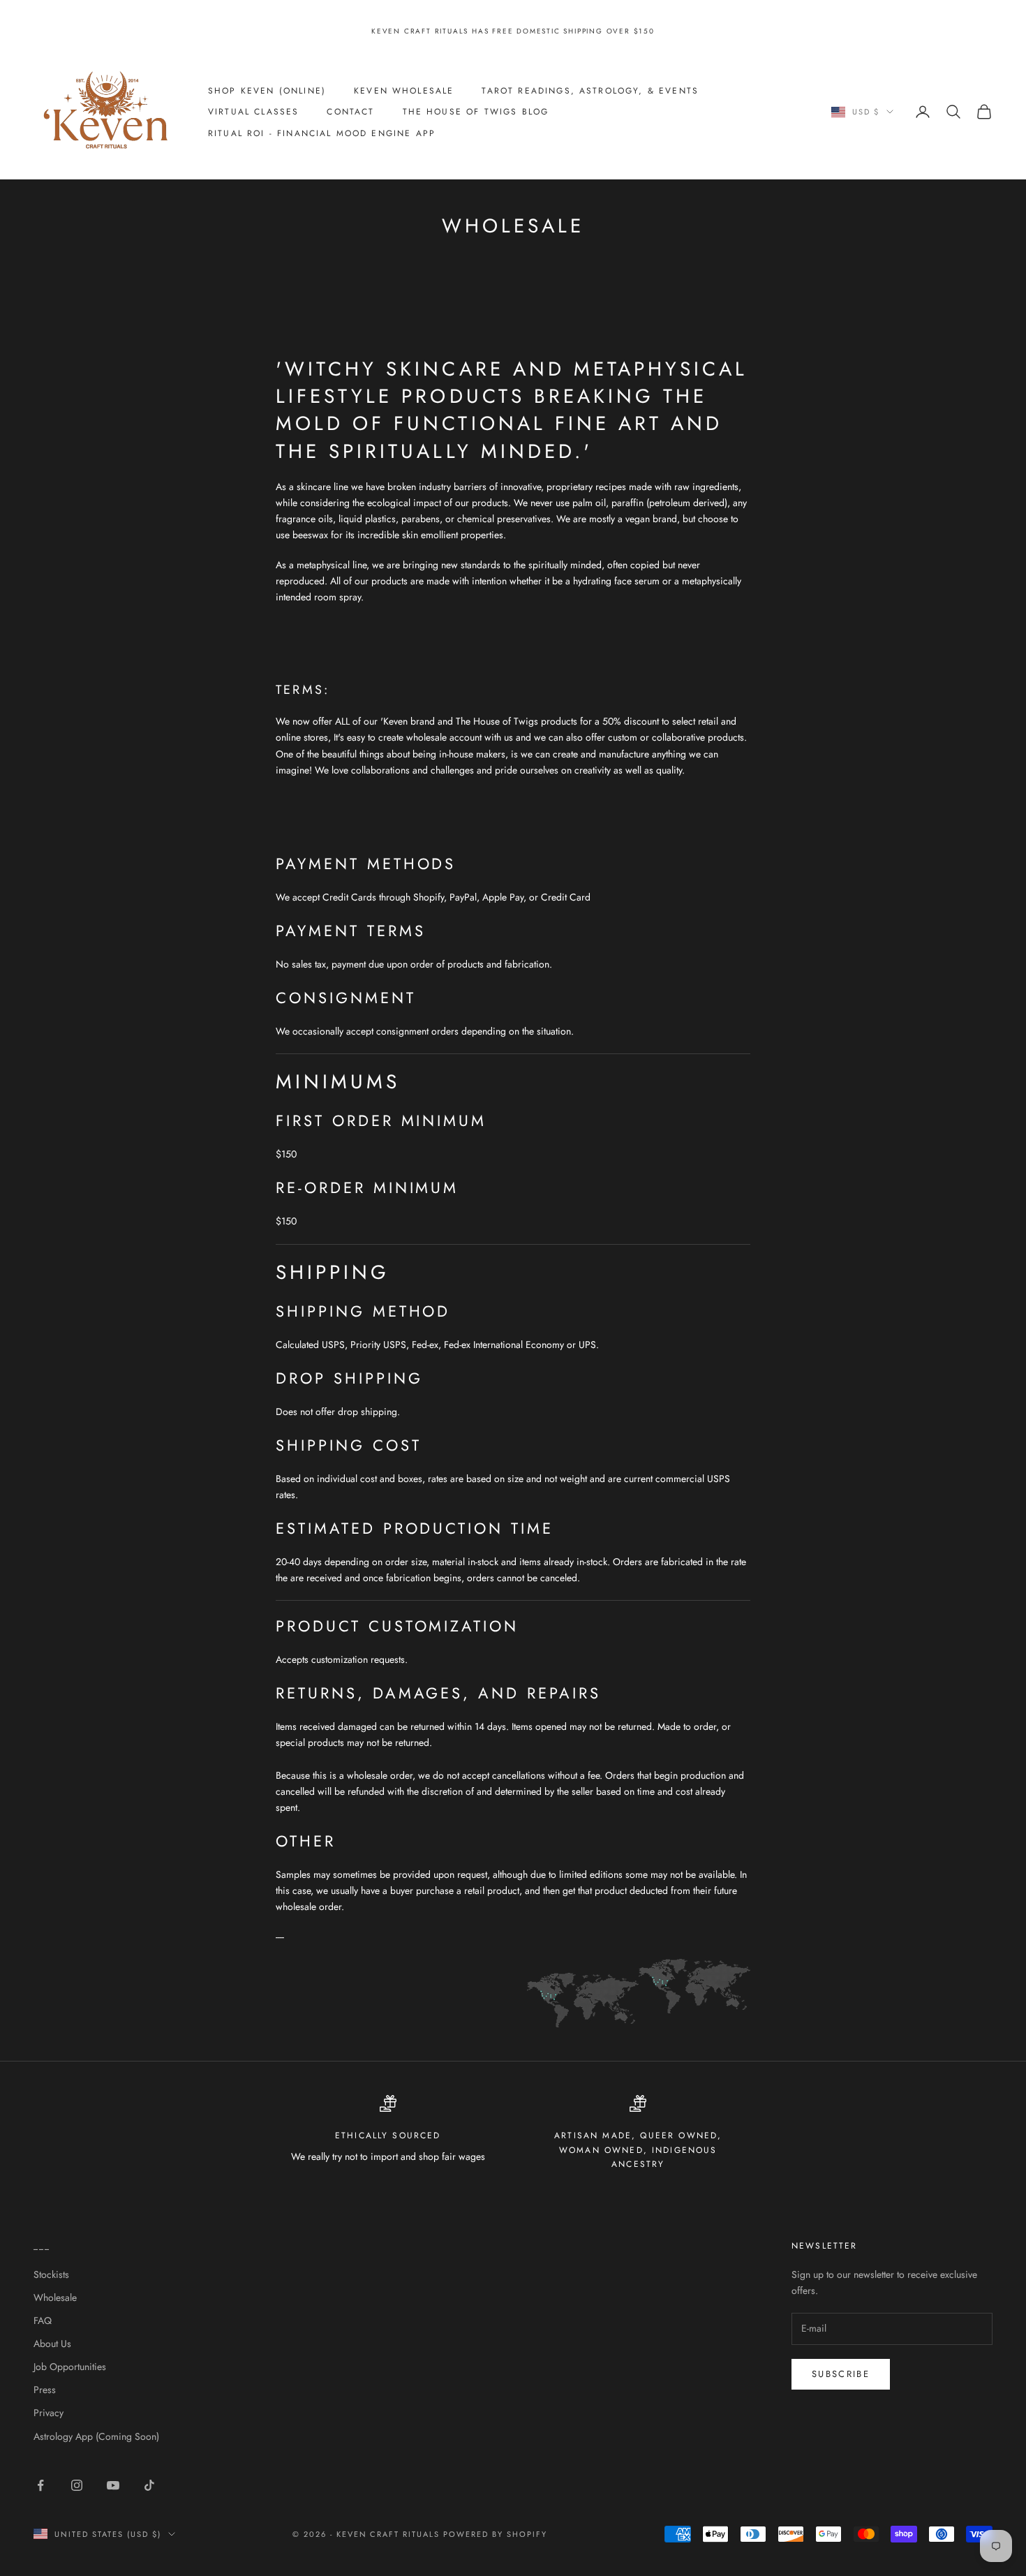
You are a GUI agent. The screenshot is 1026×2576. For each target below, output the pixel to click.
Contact (350, 112)
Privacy (49, 2413)
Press (45, 2390)
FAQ (43, 2320)
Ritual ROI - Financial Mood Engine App (322, 133)
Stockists (51, 2274)
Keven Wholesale (404, 90)
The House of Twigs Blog (476, 112)
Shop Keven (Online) (267, 90)
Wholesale (55, 2297)
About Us (52, 2344)
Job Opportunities (70, 2367)
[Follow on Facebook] (40, 2485)
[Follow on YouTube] (113, 2485)
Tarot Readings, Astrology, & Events (590, 90)
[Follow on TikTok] (149, 2485)
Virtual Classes (253, 112)
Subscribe (841, 2374)
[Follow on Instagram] (77, 2485)
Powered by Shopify (495, 2534)
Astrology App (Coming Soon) (96, 2436)
